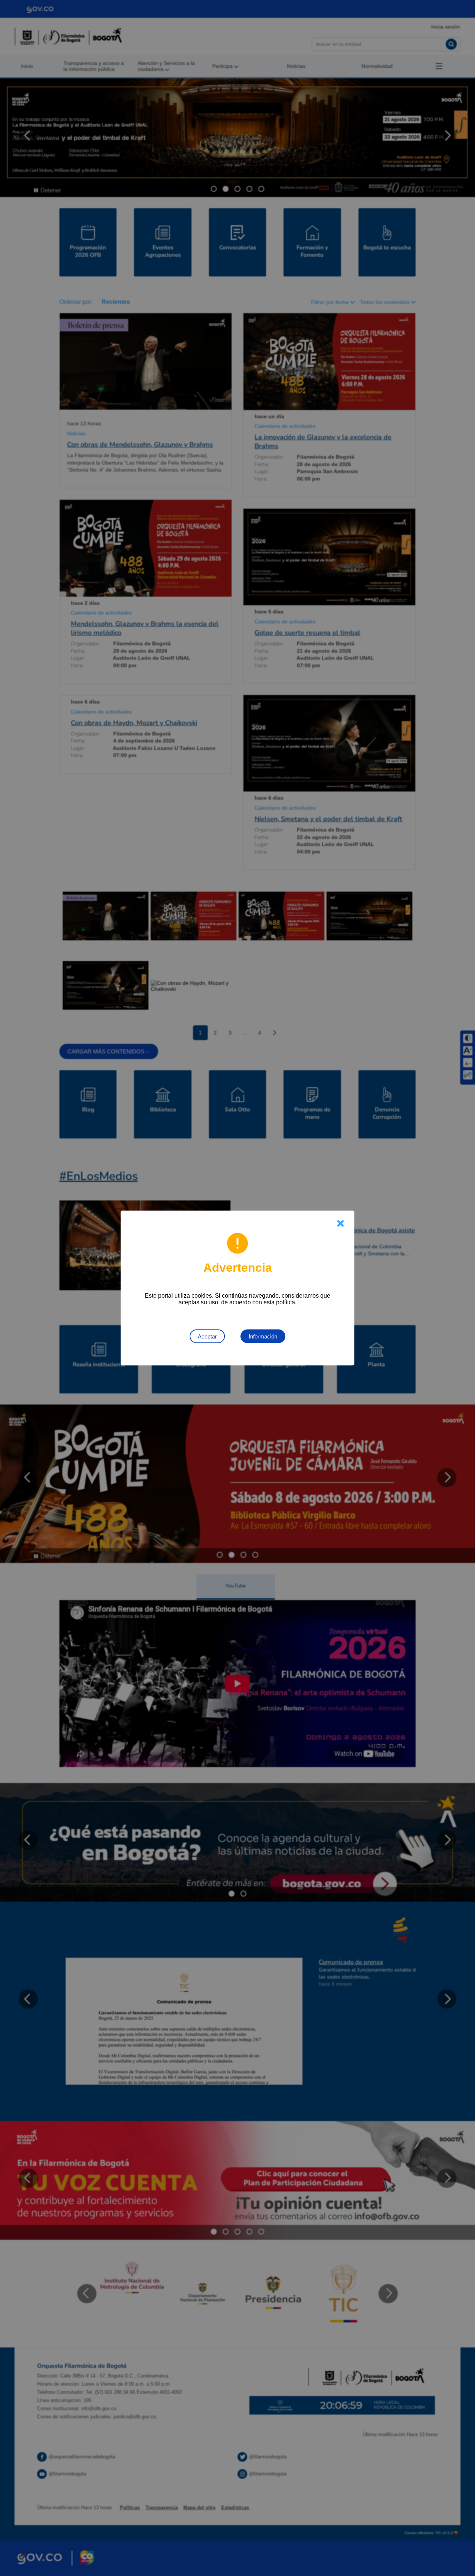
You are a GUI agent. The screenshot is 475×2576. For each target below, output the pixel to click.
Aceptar (207, 1336)
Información (263, 1336)
